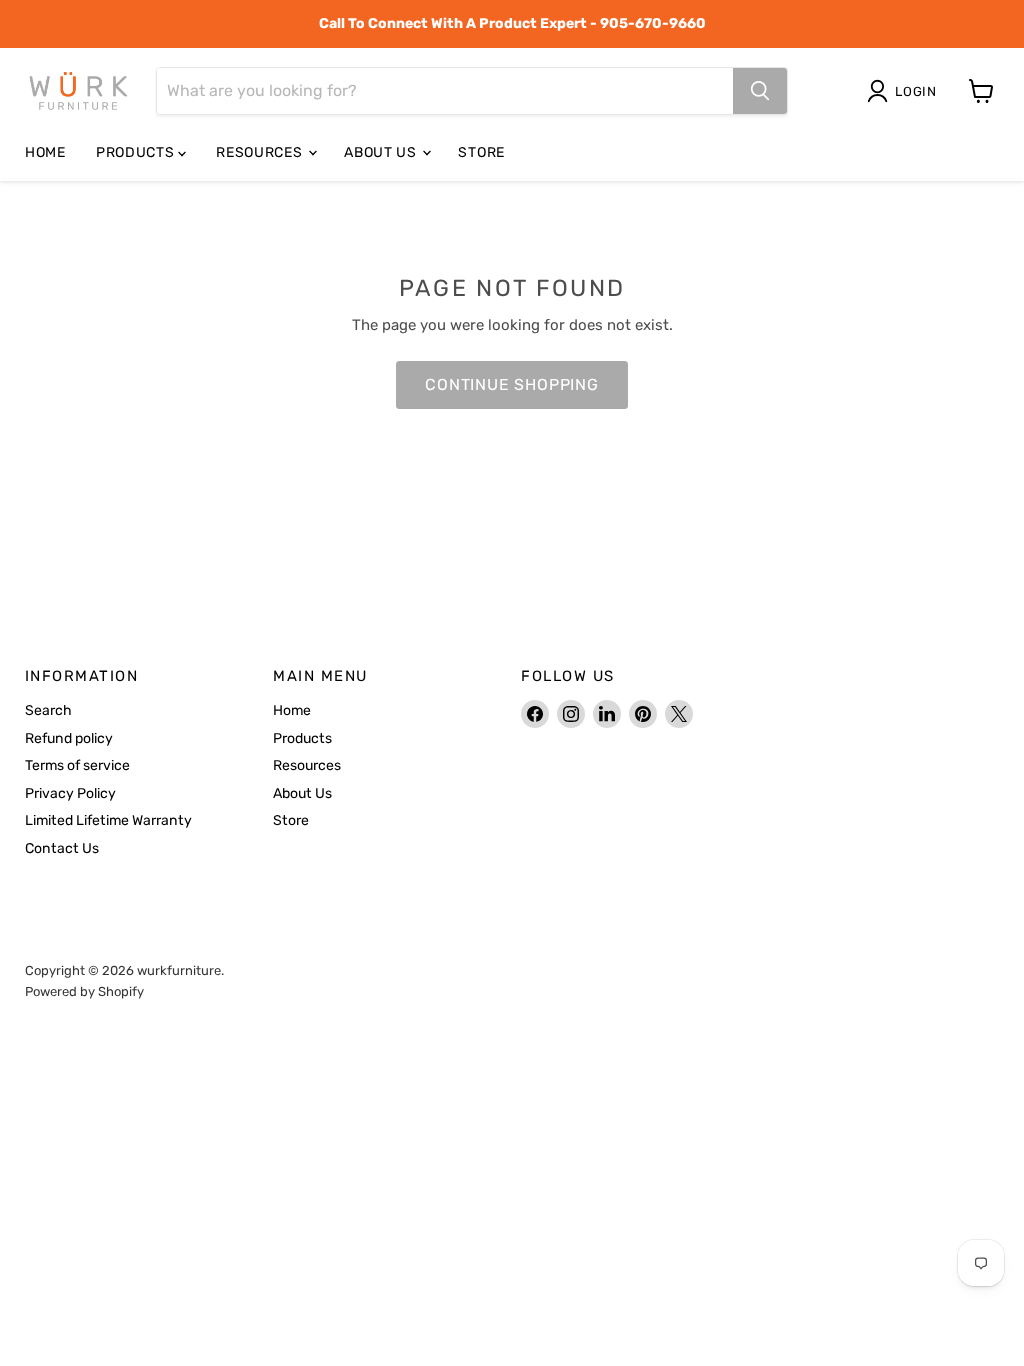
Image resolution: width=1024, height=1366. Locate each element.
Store (481, 152)
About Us (382, 152)
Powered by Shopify (84, 991)
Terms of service (77, 765)
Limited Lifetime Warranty (108, 820)
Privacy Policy (70, 793)
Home (45, 152)
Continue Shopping (512, 384)
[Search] (760, 91)
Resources (261, 152)
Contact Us (62, 848)
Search (48, 710)
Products (137, 152)
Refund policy (69, 738)
